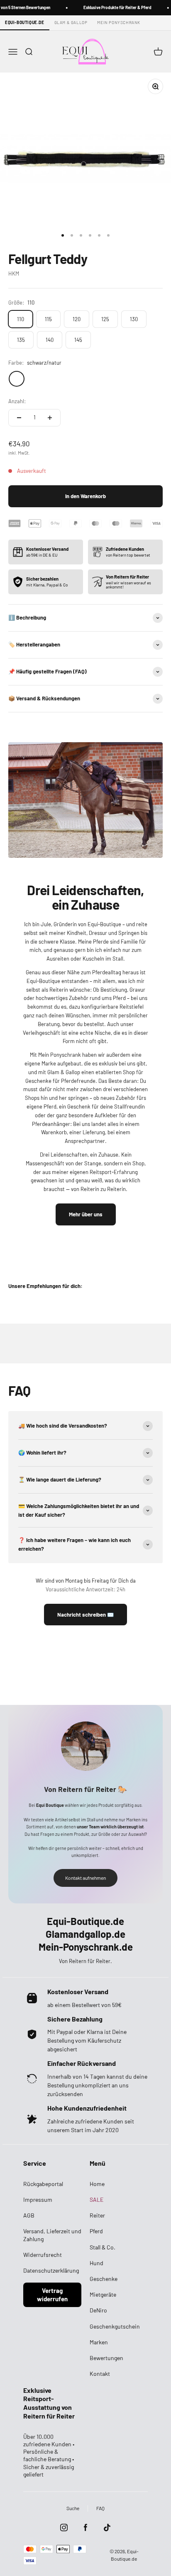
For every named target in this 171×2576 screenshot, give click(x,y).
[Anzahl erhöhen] (50, 418)
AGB (29, 2215)
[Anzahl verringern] (19, 418)
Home (97, 2184)
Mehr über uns (86, 1214)
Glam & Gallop (71, 22)
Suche (73, 2508)
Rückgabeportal (43, 2184)
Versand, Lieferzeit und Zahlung (52, 2235)
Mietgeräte (103, 2294)
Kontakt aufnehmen (85, 1878)
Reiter (97, 2215)
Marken (99, 2342)
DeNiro (98, 2310)
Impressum (38, 2200)
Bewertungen (106, 2358)
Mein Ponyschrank (119, 22)
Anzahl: (17, 401)
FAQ (100, 2508)
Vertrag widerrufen (52, 2295)
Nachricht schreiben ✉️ (85, 1615)
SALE (96, 2200)
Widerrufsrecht (43, 2255)
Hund (96, 2263)
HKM (14, 274)
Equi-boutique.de (25, 22)
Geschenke (104, 2279)
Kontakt (100, 2374)
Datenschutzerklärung (51, 2270)
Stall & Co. (103, 2247)
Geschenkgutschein (115, 2326)
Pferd (96, 2231)
